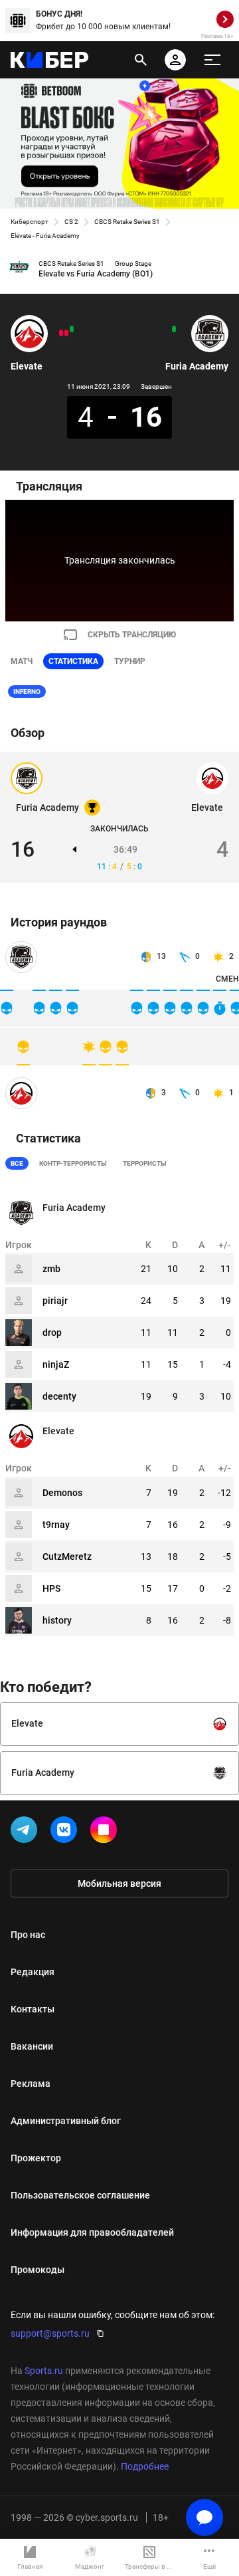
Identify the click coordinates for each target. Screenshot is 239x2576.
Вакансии (32, 2046)
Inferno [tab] (27, 692)
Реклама (31, 2084)
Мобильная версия (119, 1883)
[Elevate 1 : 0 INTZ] (72, 329)
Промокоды (38, 2270)
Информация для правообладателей (92, 2232)
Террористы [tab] (145, 1163)
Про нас (28, 1935)
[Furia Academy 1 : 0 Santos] (174, 329)
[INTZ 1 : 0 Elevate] (66, 333)
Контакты (33, 2009)
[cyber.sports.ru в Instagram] (106, 1832)
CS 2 (71, 222)
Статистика (73, 661)
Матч (22, 661)
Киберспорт (30, 222)
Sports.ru (44, 2371)
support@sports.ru (50, 2333)
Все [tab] (17, 1163)
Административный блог (66, 2121)
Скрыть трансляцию (132, 635)
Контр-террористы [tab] (73, 1163)
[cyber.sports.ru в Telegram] (27, 1832)
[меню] (212, 60)
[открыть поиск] (141, 60)
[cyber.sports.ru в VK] (66, 1832)
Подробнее (145, 2466)
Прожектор (36, 2158)
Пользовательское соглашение (80, 2195)
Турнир (130, 661)
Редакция (33, 1972)
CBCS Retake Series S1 (127, 222)
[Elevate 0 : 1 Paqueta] (61, 333)
